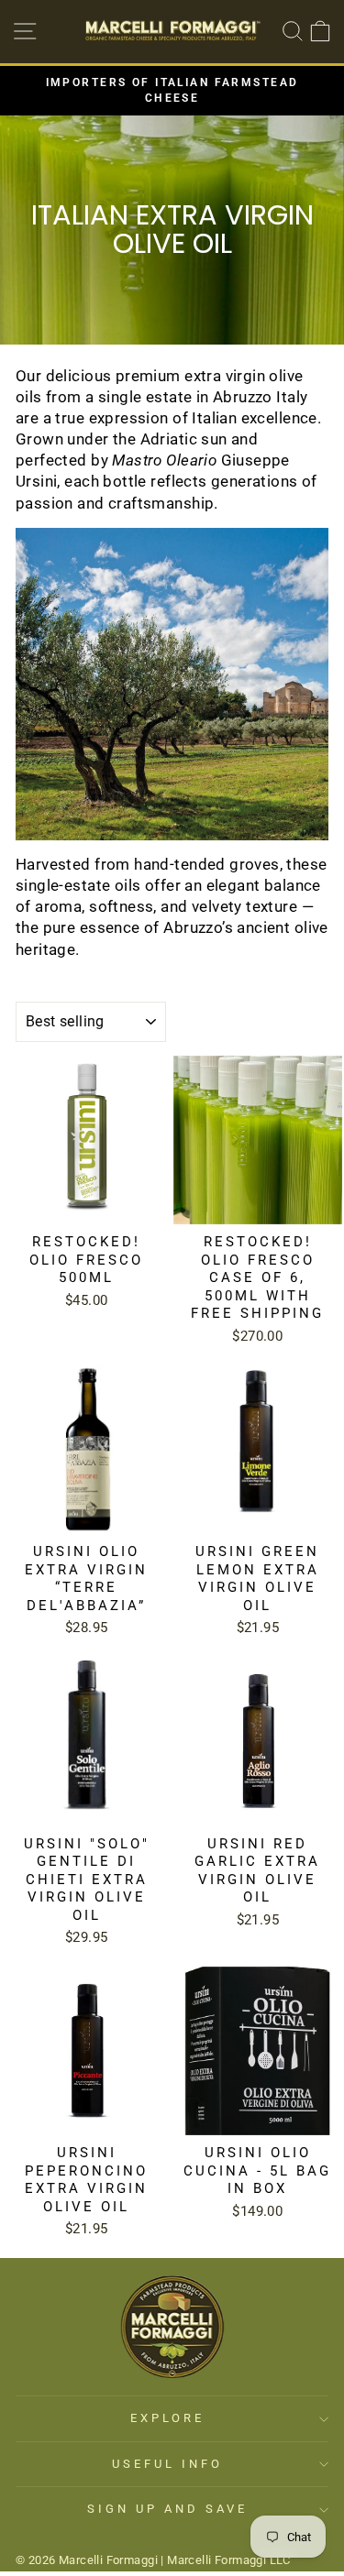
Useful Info (167, 2464)
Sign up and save (167, 2509)
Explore (168, 2418)
